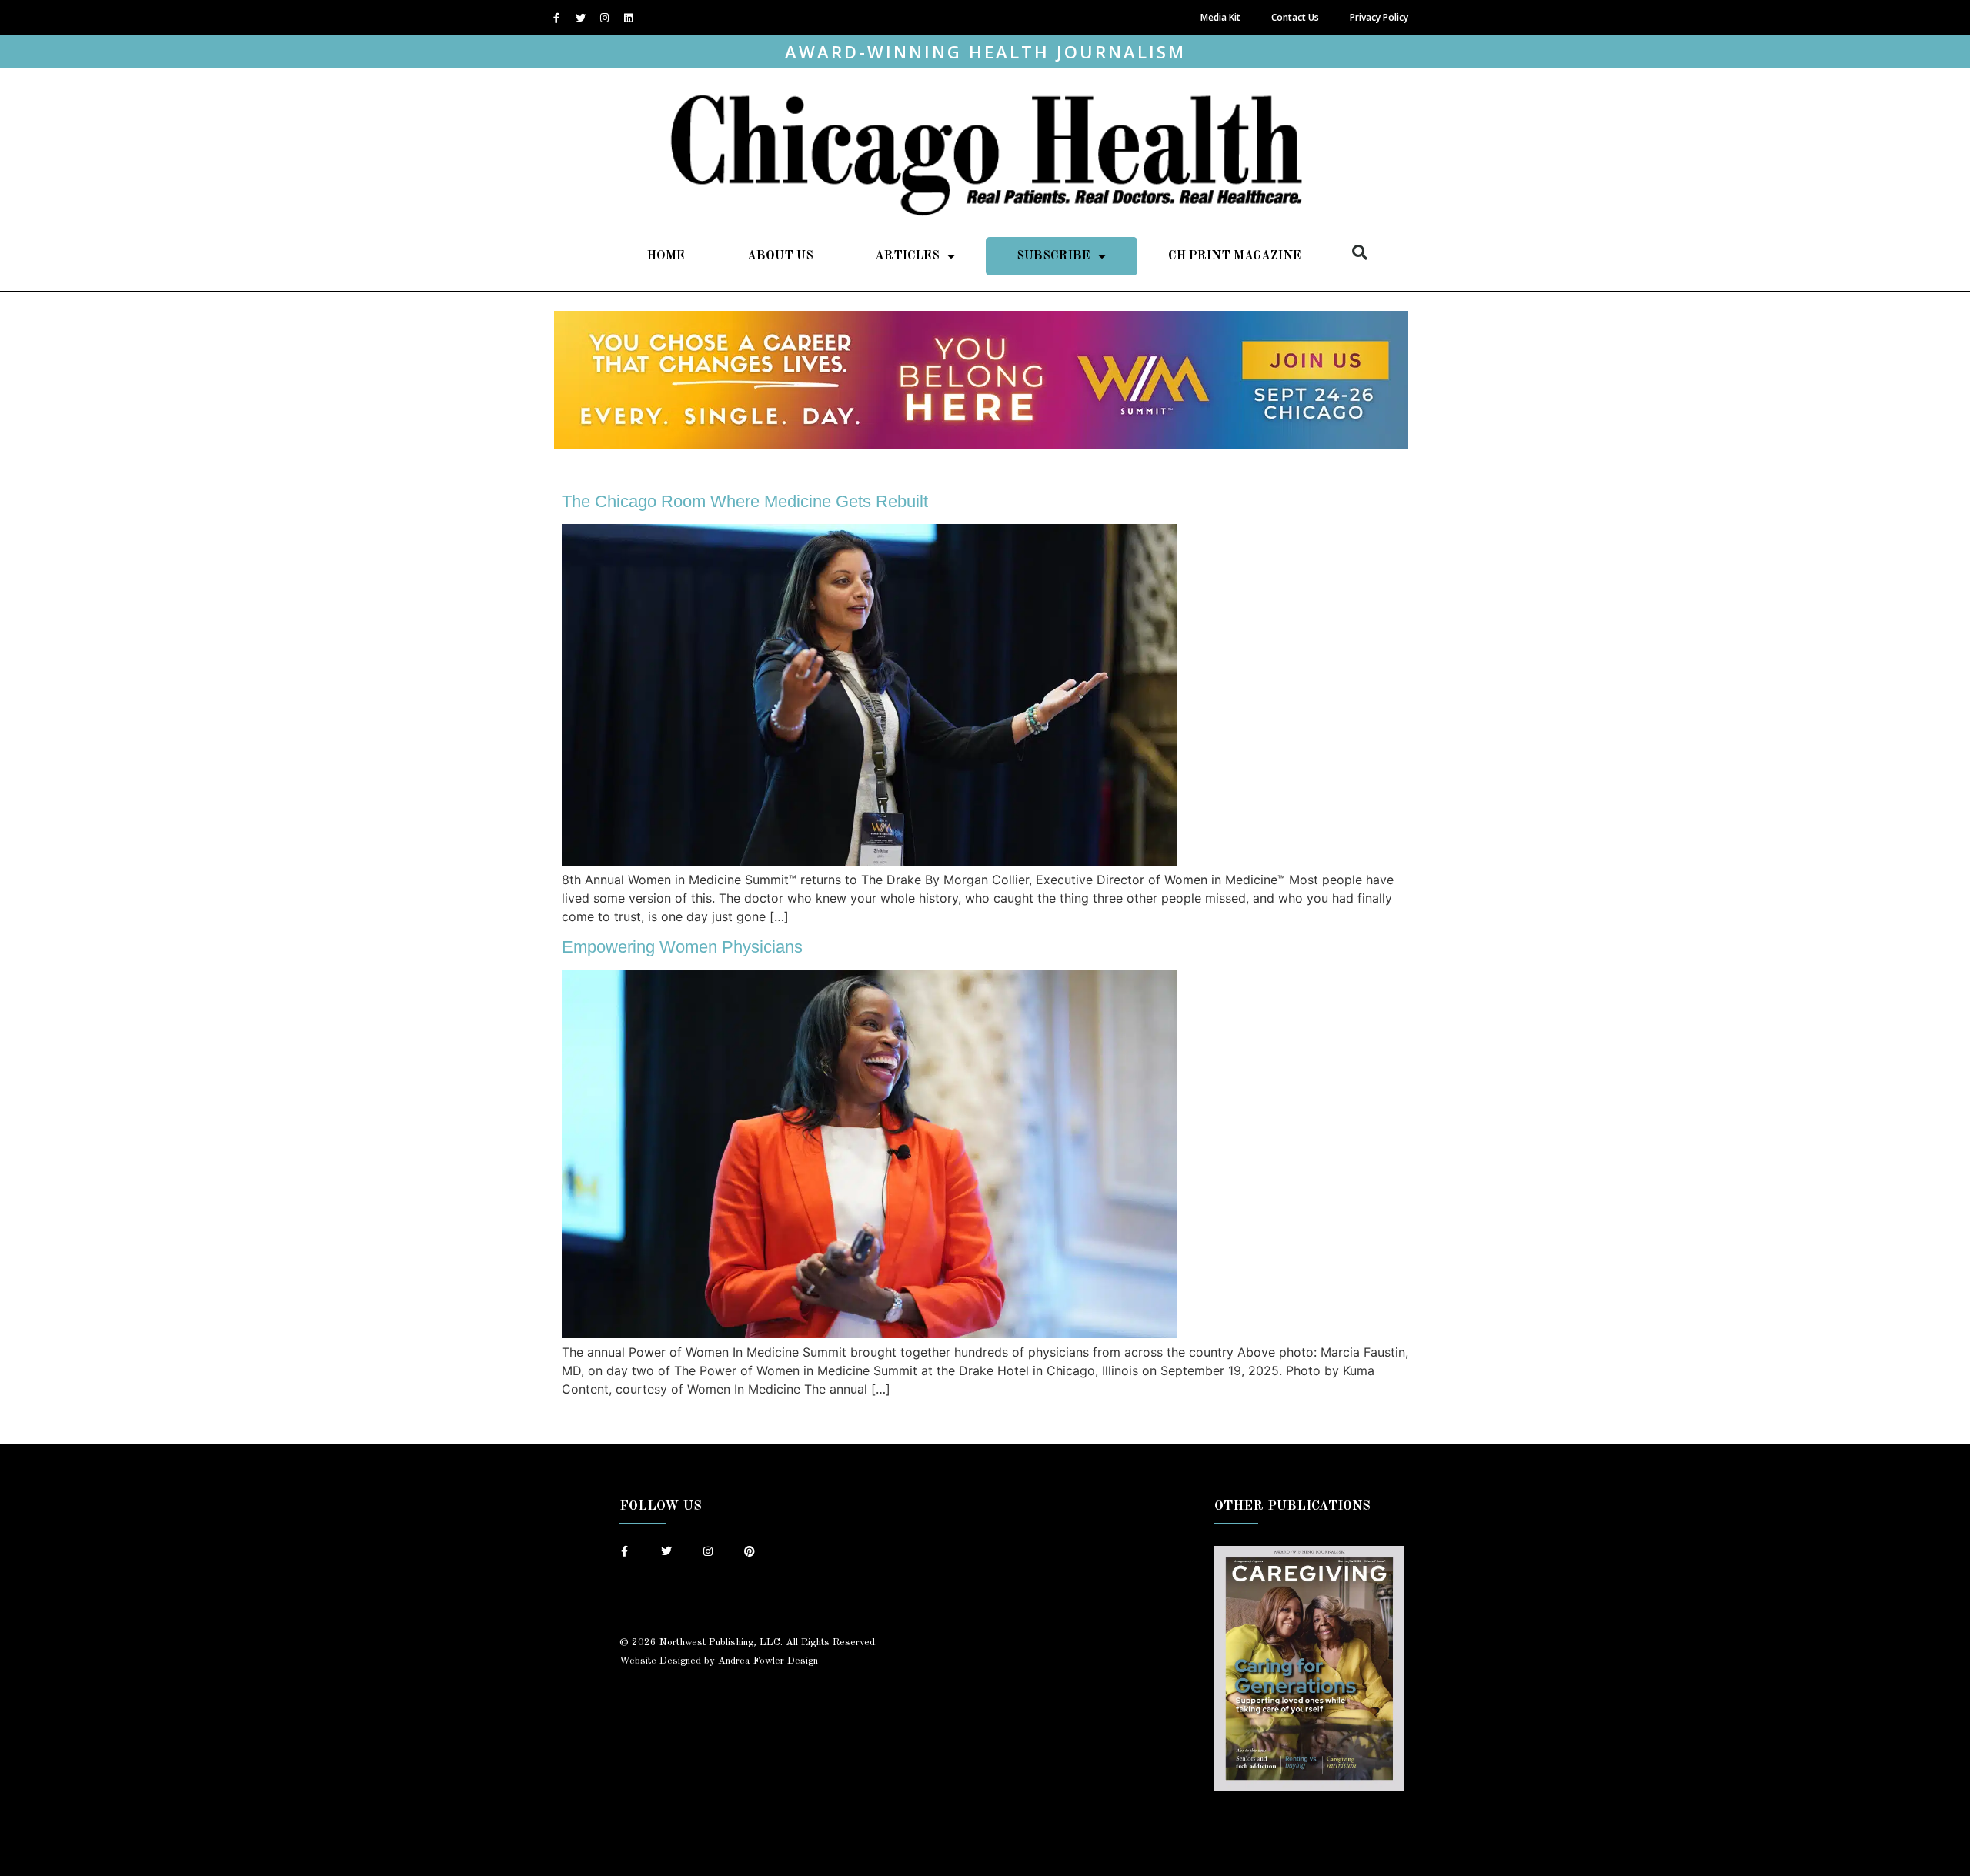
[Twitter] (580, 18)
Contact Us (1295, 17)
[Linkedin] (628, 18)
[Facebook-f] (556, 18)
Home (666, 256)
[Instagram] (604, 18)
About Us (780, 256)
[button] (1360, 252)
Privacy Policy (1379, 17)
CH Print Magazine (1235, 256)
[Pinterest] (750, 1551)
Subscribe (1053, 256)
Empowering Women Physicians (682, 947)
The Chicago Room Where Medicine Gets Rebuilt (745, 501)
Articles (907, 256)
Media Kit (1220, 17)
